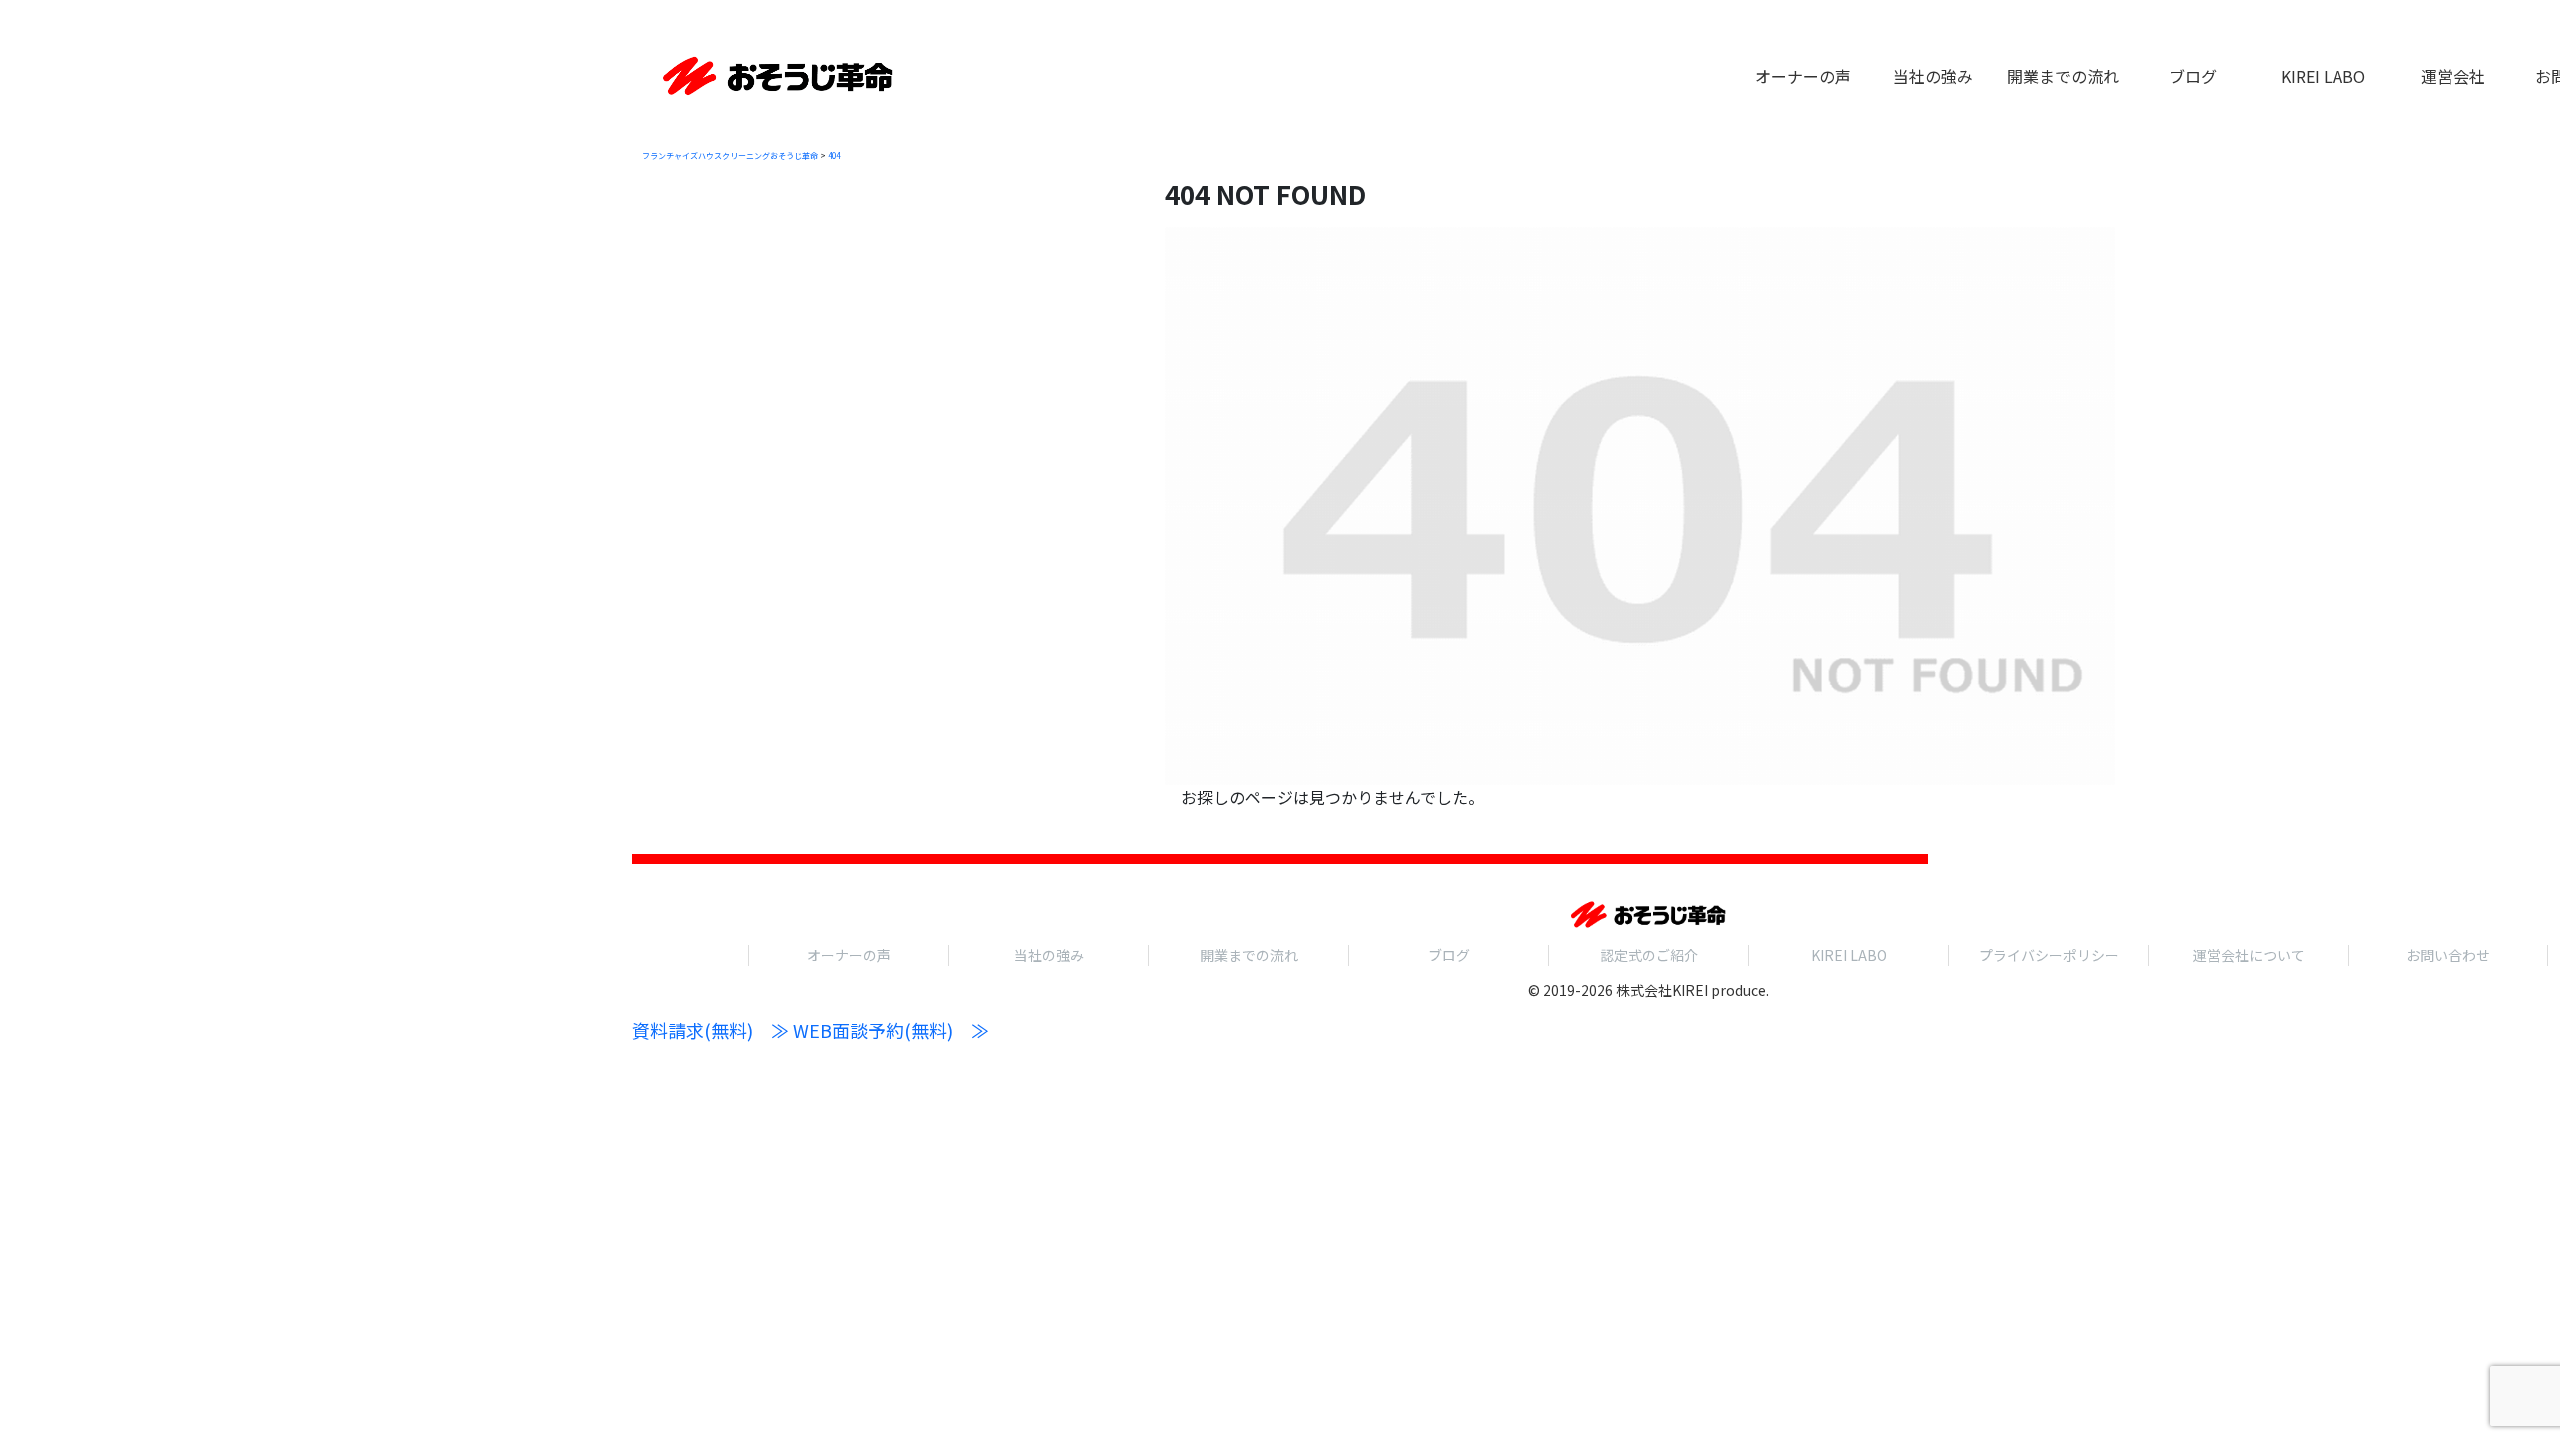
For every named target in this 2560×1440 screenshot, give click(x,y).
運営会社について (2249, 955)
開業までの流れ (1249, 955)
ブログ (1449, 955)
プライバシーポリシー (2049, 955)
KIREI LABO (1849, 955)
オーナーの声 (849, 955)
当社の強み (1049, 955)
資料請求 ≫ (710, 1030)
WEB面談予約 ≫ (891, 1030)
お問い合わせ (2448, 955)
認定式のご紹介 (1649, 955)
